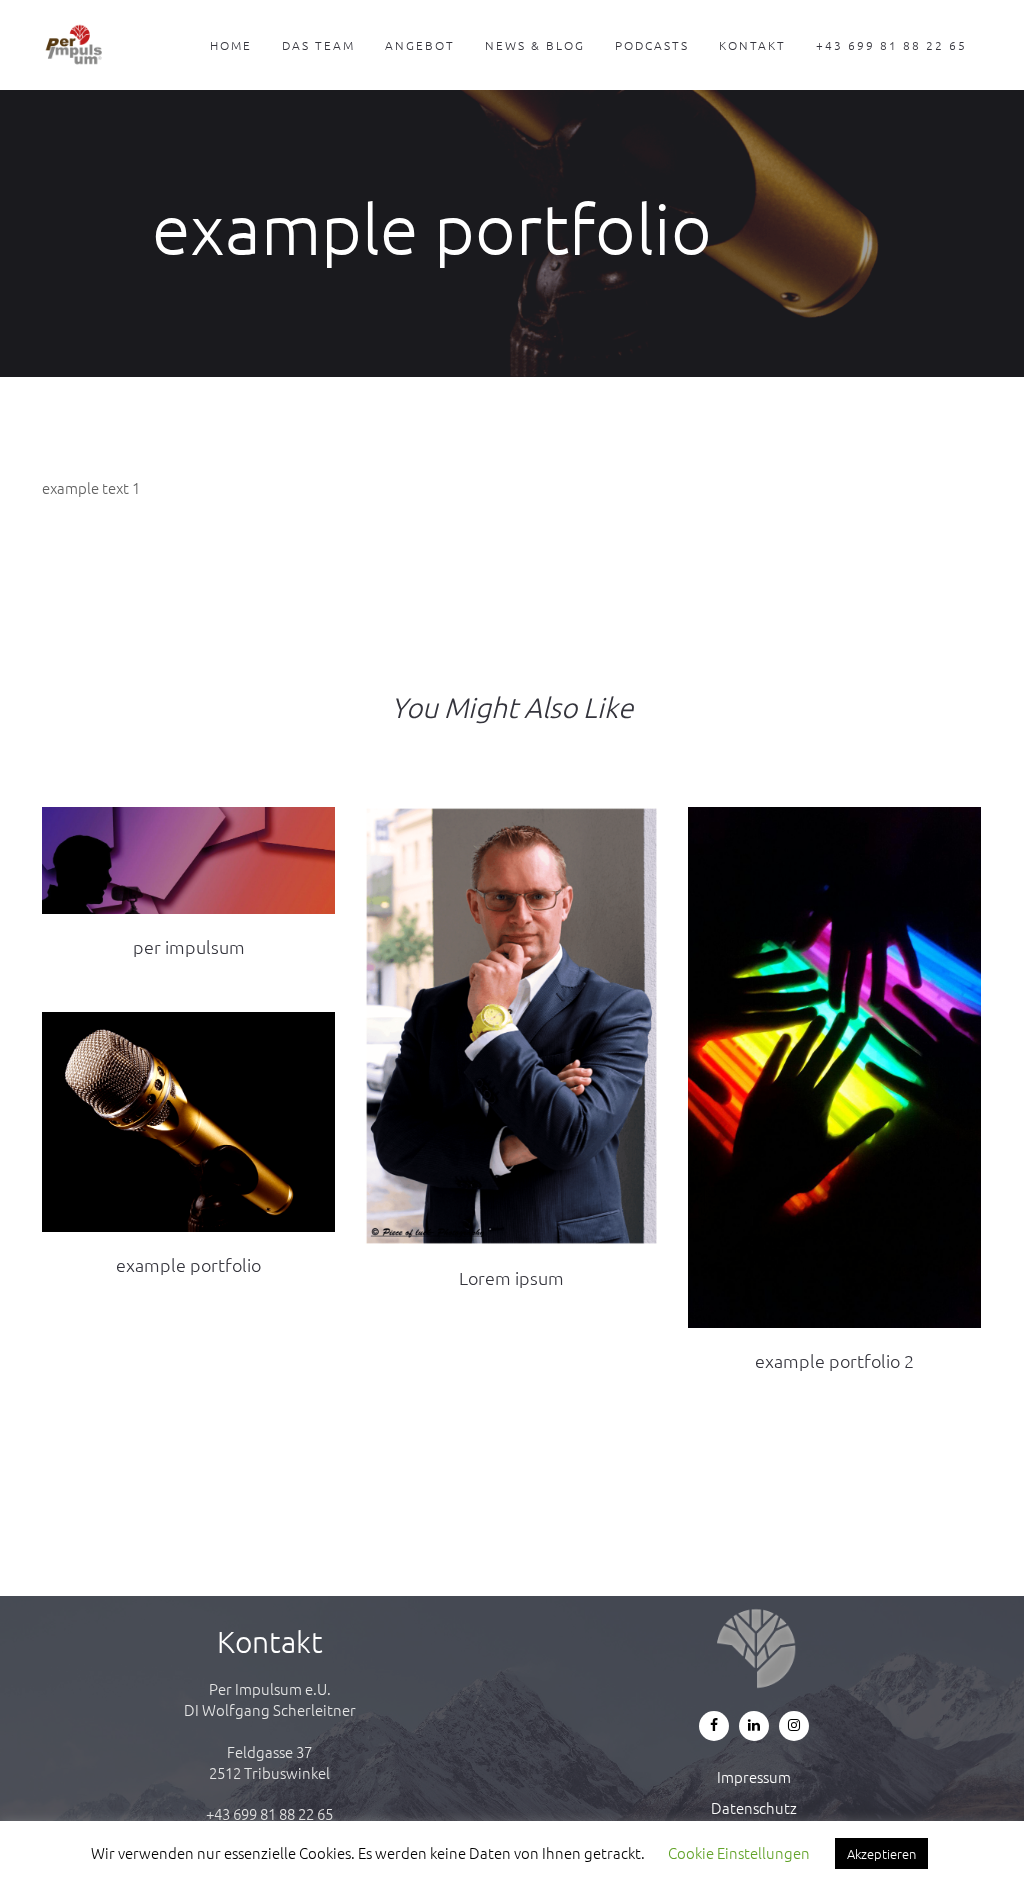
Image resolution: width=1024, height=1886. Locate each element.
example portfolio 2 (834, 1360)
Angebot (420, 45)
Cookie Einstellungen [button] (739, 1852)
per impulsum (189, 946)
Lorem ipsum (511, 1277)
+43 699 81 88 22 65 (891, 45)
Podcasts (652, 45)
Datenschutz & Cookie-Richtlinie (754, 1818)
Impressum (754, 1776)
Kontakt (752, 45)
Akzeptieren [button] (881, 1853)
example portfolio (188, 1264)
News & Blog (535, 45)
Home (231, 45)
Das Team (318, 45)
